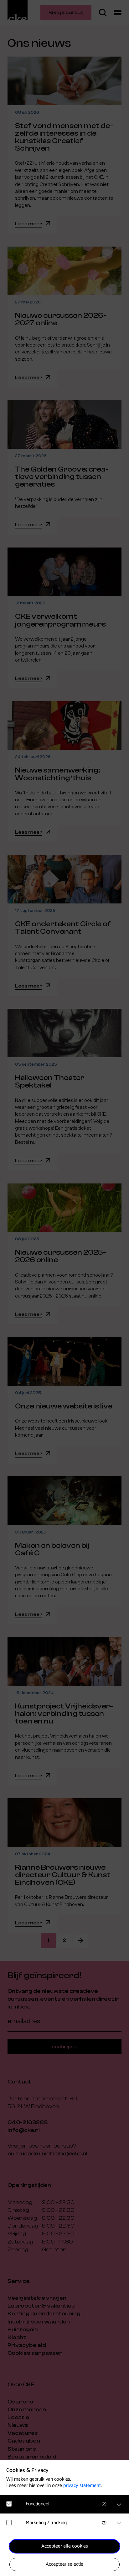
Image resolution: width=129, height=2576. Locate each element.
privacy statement (82, 2486)
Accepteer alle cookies (65, 2546)
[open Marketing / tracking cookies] (119, 2523)
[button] (68, 2504)
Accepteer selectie (64, 2564)
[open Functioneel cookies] (119, 2505)
